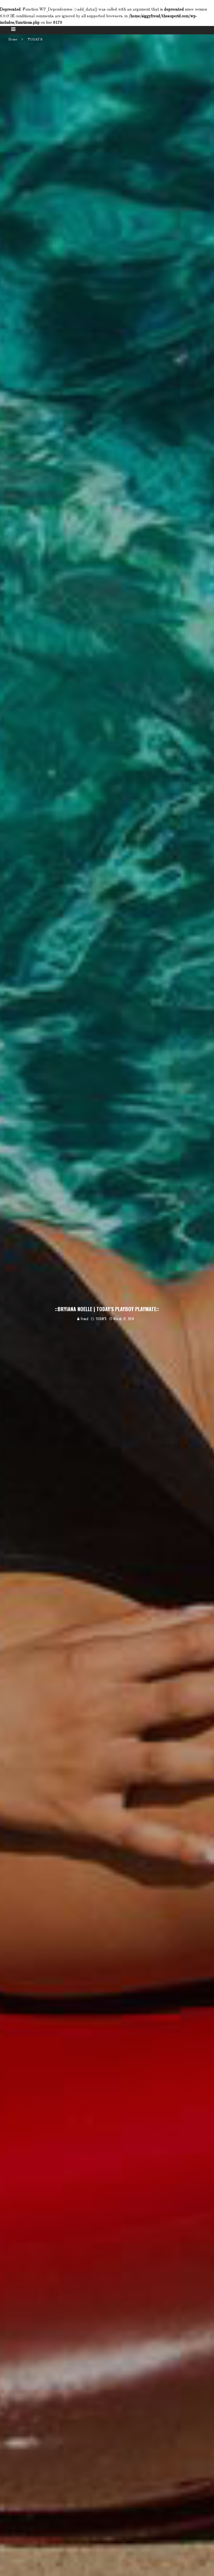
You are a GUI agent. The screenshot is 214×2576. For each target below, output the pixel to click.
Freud (84, 1319)
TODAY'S (101, 1319)
